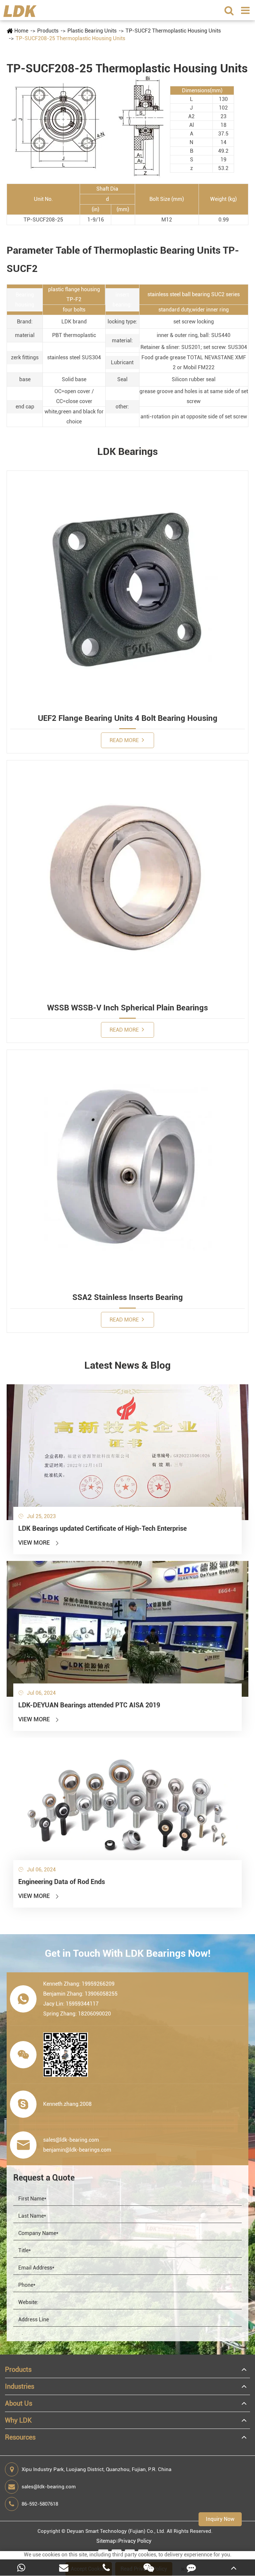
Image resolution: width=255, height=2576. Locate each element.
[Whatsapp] (21, 2568)
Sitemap (106, 2541)
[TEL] (106, 2568)
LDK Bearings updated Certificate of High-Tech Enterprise (102, 1528)
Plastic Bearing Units (92, 31)
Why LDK (18, 2420)
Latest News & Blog (127, 1365)
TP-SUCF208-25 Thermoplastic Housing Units (70, 38)
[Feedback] (191, 2568)
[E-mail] (64, 2568)
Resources (20, 2437)
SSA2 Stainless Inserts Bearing (128, 1297)
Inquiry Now (220, 2519)
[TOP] (234, 2568)
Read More (125, 740)
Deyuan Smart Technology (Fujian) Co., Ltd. (116, 2531)
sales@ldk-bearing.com (49, 2487)
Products (48, 31)
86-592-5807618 (40, 2504)
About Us (19, 2403)
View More (39, 1543)
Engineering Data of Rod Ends (62, 1882)
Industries (20, 2386)
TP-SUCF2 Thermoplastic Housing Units (173, 31)
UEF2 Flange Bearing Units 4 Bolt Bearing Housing (128, 718)
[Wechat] (149, 2568)
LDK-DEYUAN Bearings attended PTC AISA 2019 (89, 1705)
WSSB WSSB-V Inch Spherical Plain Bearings (127, 1008)
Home (21, 31)
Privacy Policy (135, 2541)
